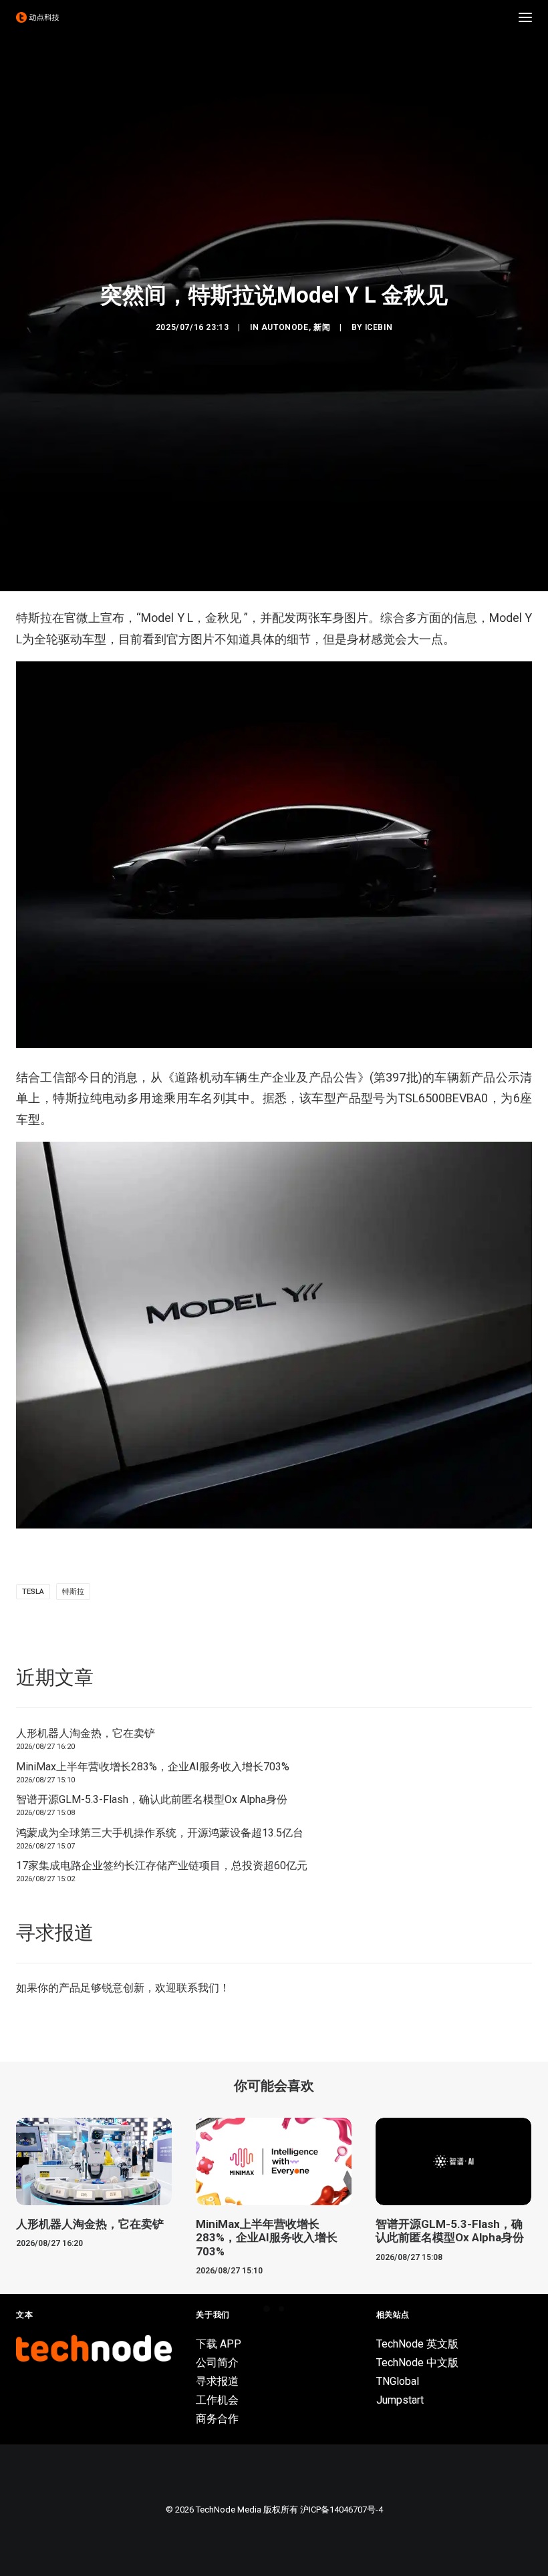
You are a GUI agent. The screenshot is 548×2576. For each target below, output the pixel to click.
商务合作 (217, 2419)
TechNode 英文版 (417, 2344)
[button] (525, 17)
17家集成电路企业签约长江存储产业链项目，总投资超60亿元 (162, 1866)
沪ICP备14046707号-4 (341, 2510)
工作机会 (217, 2400)
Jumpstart (400, 2400)
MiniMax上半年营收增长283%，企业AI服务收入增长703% (153, 1767)
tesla (33, 1592)
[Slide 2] (281, 2309)
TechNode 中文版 (417, 2363)
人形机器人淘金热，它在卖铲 (86, 1733)
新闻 (322, 327)
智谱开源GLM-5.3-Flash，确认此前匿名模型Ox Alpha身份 (152, 1799)
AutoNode (285, 327)
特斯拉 (73, 1592)
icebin (379, 327)
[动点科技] (37, 17)
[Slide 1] (267, 2309)
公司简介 (217, 2363)
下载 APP (219, 2344)
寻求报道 (217, 2381)
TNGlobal (398, 2381)
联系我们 (198, 1988)
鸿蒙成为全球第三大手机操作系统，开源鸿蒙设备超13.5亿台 (160, 1833)
